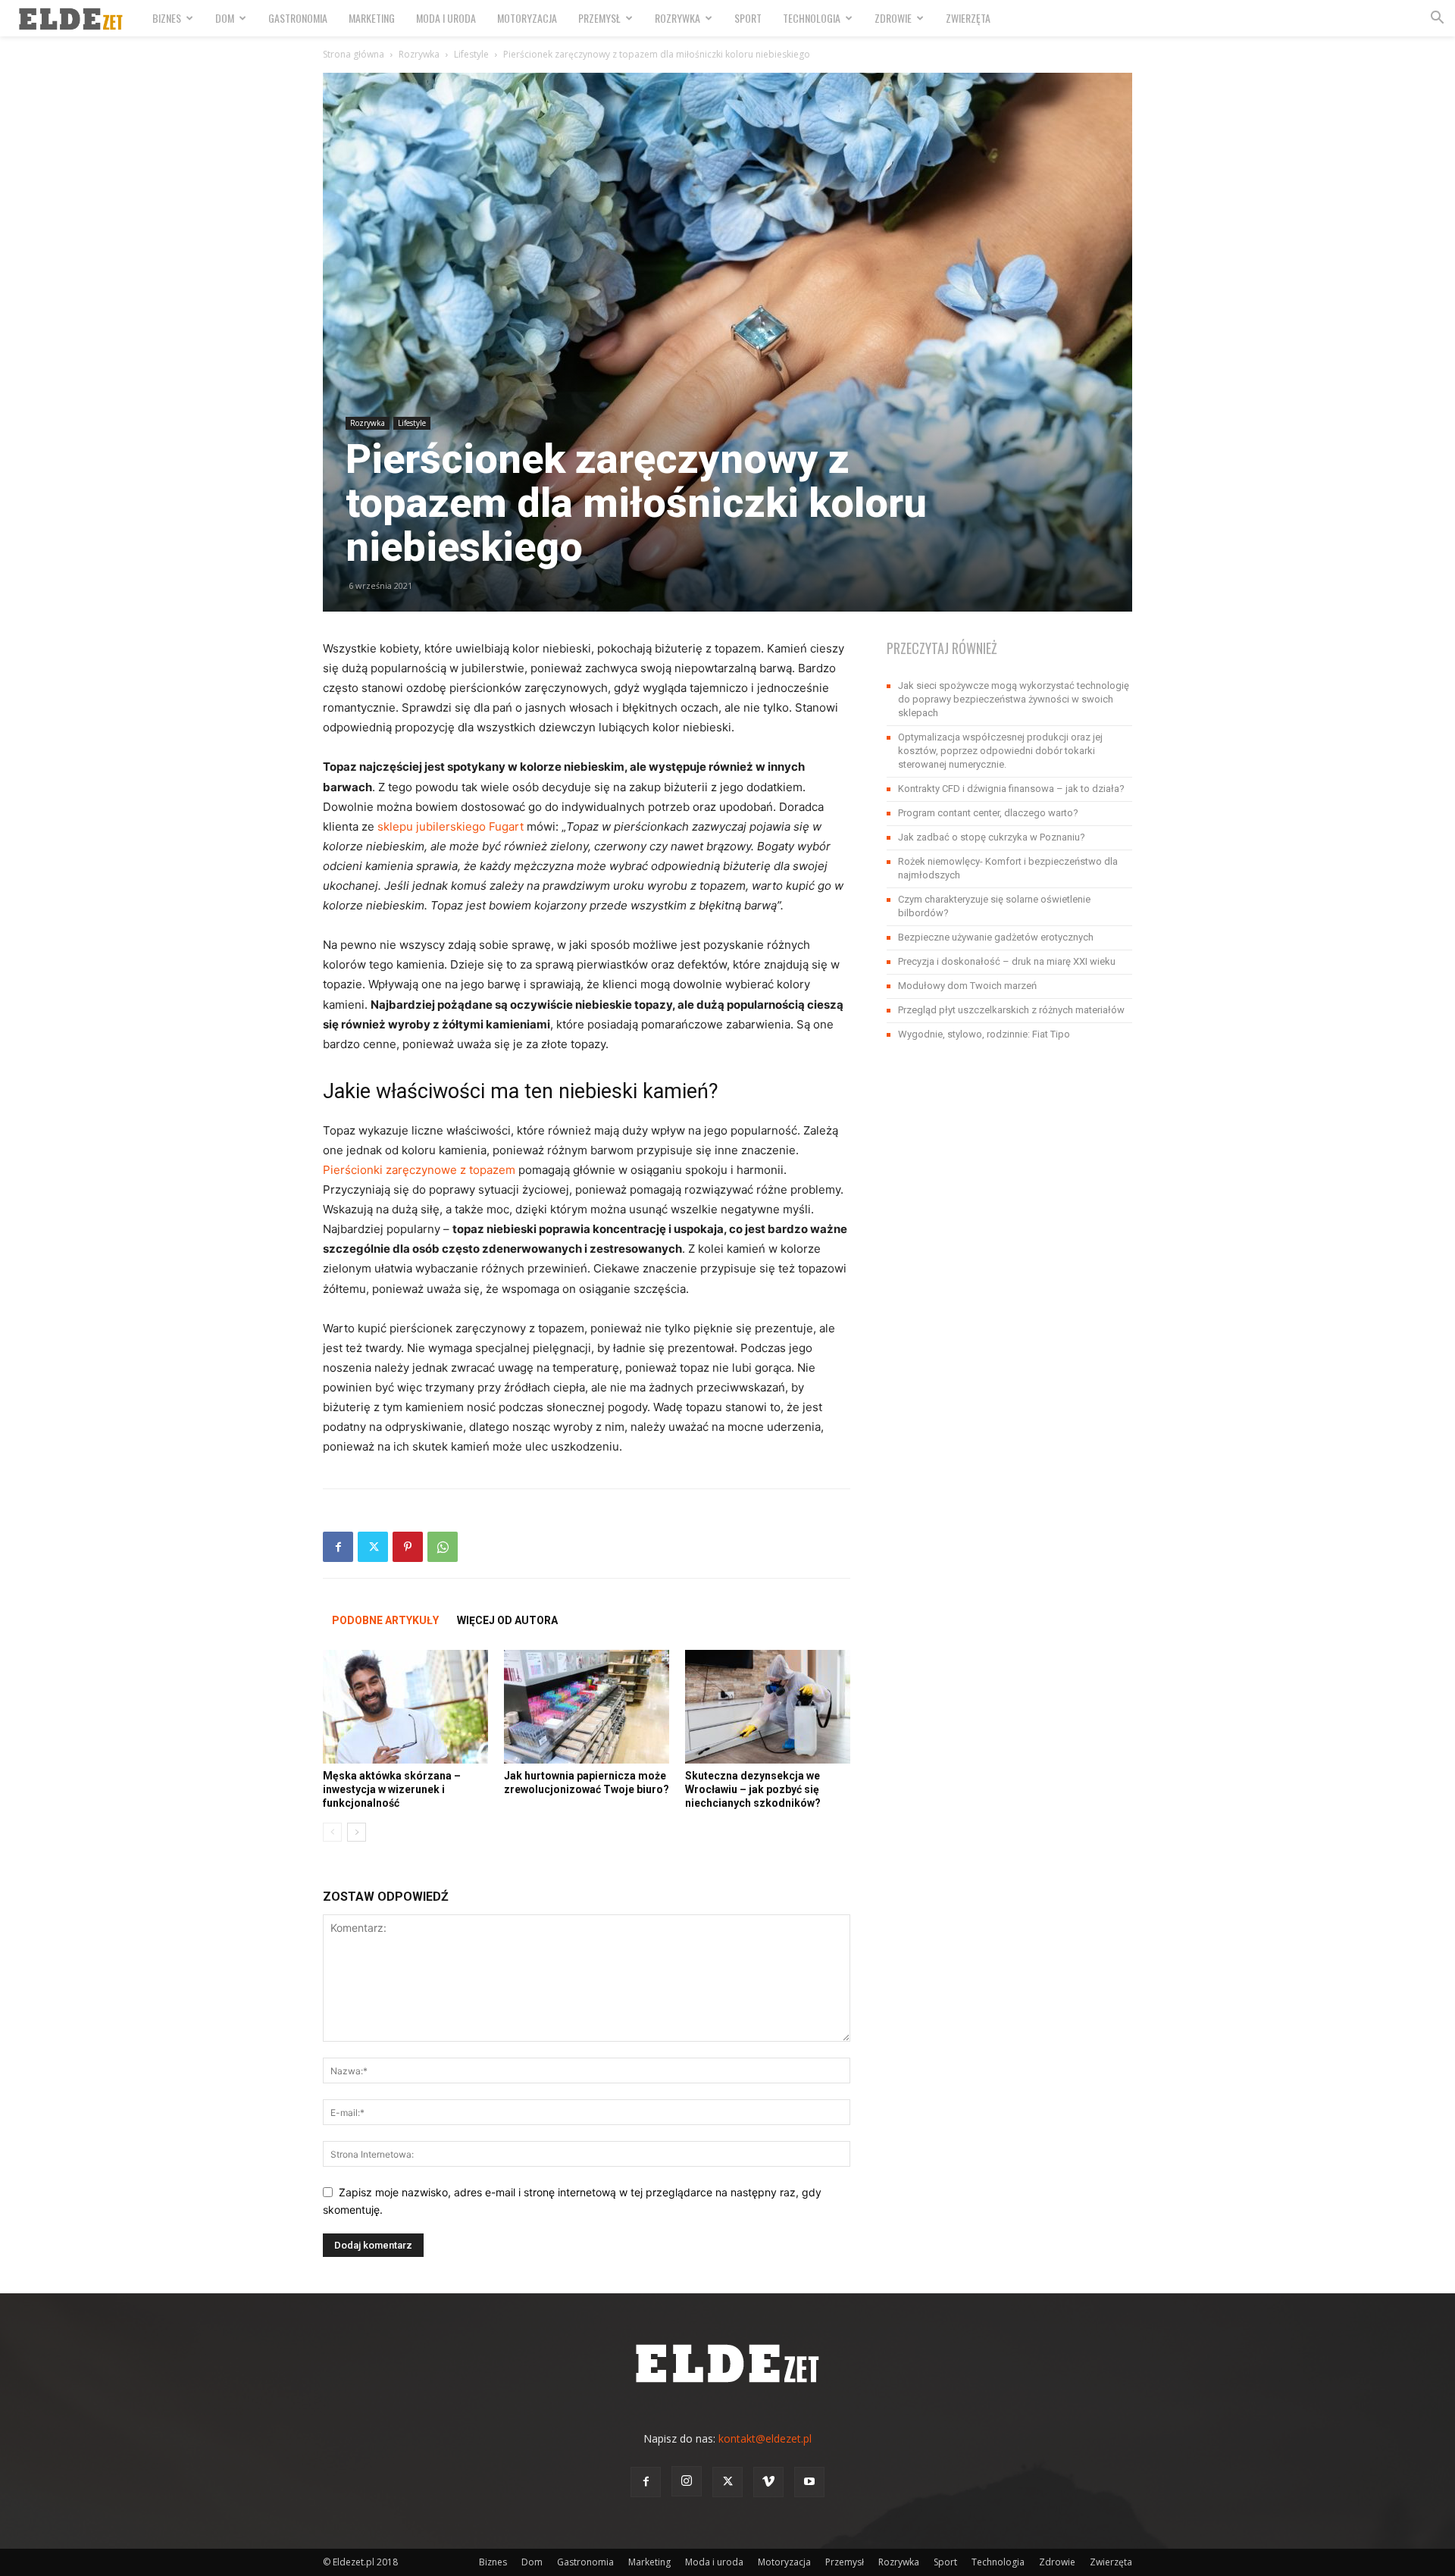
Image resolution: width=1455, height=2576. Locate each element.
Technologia (812, 18)
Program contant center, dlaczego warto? (988, 813)
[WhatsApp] (443, 1547)
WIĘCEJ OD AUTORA (507, 1620)
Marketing (372, 18)
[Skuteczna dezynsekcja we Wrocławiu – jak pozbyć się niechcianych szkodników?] (768, 1707)
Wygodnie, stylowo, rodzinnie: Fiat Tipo (984, 1034)
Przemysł (599, 18)
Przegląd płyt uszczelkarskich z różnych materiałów (1011, 1010)
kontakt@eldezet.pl (765, 2438)
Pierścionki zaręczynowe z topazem (419, 1170)
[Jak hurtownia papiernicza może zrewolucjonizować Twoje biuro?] (587, 1707)
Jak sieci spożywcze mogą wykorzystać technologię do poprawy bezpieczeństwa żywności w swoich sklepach (1014, 699)
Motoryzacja (527, 18)
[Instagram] (687, 2481)
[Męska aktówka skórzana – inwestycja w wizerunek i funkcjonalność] (405, 1707)
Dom (225, 18)
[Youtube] (809, 2482)
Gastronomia (298, 18)
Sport (748, 18)
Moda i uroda (446, 18)
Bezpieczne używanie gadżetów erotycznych (996, 937)
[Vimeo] (768, 2482)
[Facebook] (338, 1547)
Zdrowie (893, 18)
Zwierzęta (968, 18)
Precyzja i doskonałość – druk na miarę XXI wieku (1007, 961)
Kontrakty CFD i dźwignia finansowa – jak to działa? (1011, 789)
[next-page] (357, 1832)
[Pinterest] (408, 1547)
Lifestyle (471, 54)
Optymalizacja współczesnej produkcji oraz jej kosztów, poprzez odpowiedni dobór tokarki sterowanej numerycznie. (1000, 751)
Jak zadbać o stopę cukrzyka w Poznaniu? (992, 837)
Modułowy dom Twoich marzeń (967, 986)
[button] (1437, 19)
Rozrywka (677, 18)
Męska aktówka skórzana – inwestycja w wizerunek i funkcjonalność (392, 1789)
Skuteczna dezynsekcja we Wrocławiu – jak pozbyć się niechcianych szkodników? (753, 1789)
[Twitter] (373, 1547)
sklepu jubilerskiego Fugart (451, 826)
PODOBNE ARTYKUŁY (385, 1620)
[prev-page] (332, 1832)
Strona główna (354, 54)
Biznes (167, 18)
